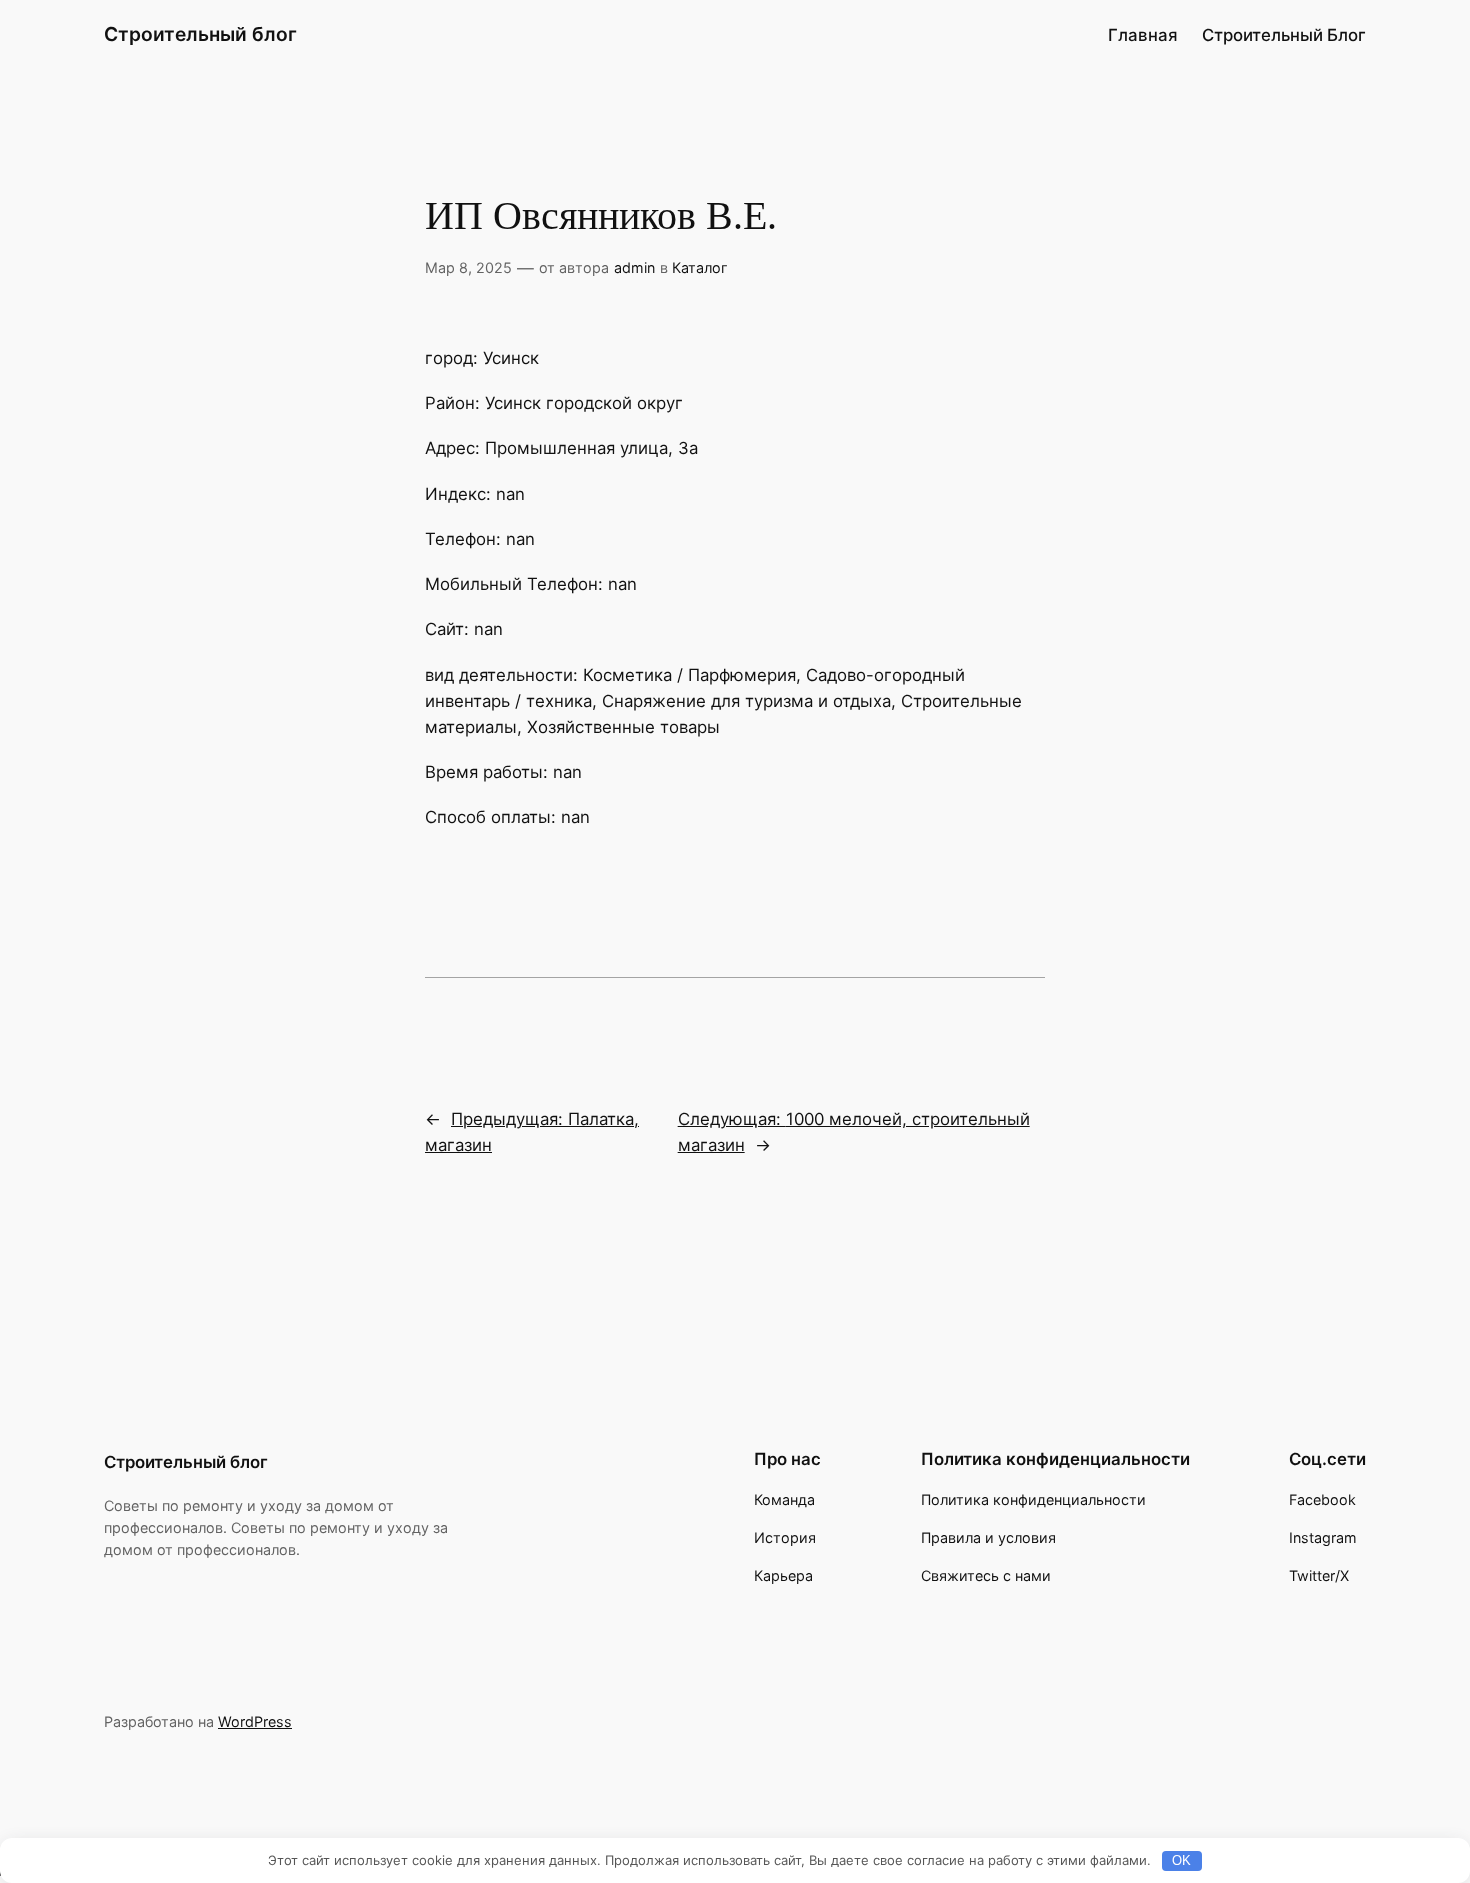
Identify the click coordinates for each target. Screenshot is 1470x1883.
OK (1181, 1860)
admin (634, 267)
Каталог (700, 267)
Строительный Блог (1284, 35)
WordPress (255, 1721)
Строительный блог (200, 34)
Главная (1143, 35)
